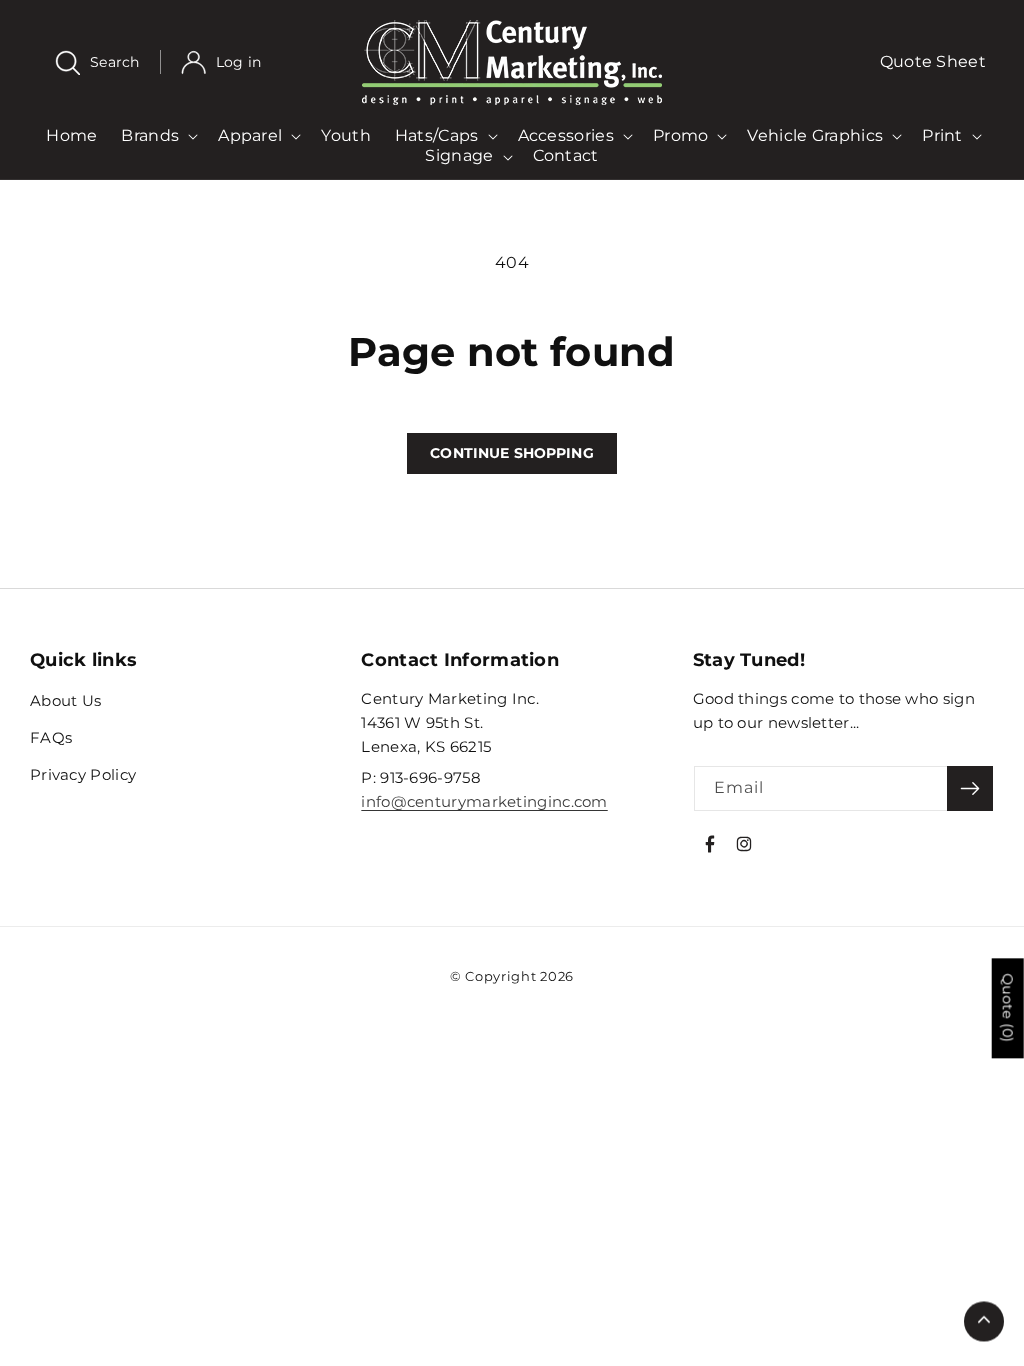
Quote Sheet (933, 61)
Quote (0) (1008, 1008)
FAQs (51, 737)
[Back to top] (984, 1320)
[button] (107, 62)
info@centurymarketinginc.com (484, 801)
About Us (65, 700)
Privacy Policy (83, 774)
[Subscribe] (970, 788)
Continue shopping (511, 453)
